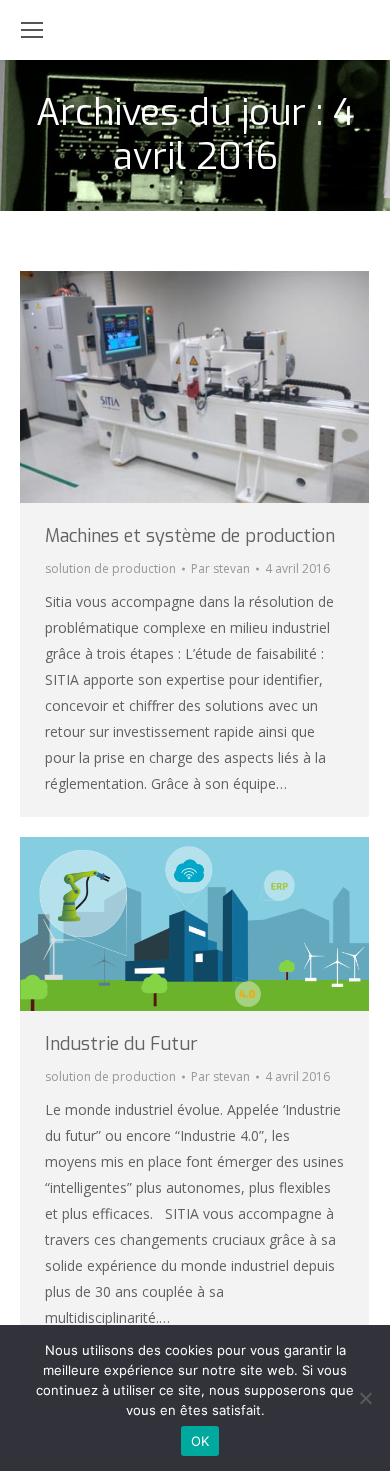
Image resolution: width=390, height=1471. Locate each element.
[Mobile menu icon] (32, 30)
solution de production (110, 568)
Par (220, 568)
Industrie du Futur (121, 1044)
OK (200, 1441)
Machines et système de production (190, 536)
